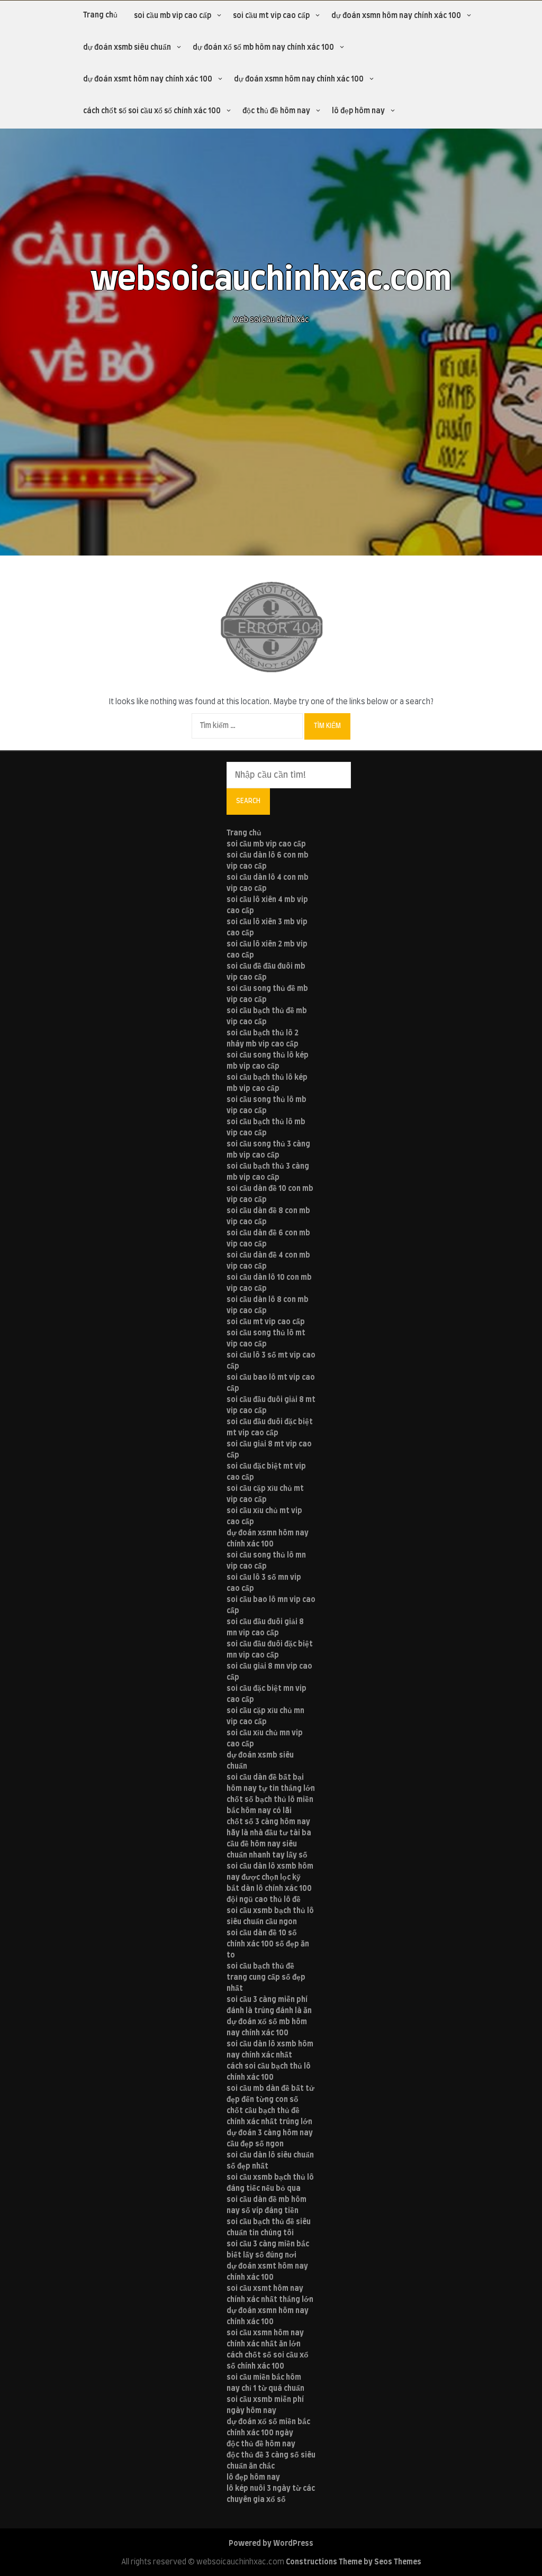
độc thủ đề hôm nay (276, 111)
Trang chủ (100, 15)
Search (248, 801)
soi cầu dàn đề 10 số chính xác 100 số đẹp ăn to (268, 1944)
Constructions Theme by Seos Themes (354, 2562)
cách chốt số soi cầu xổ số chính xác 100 (152, 111)
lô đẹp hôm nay (358, 111)
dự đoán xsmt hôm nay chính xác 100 (148, 79)
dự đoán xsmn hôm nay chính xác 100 (396, 16)
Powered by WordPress (271, 2544)
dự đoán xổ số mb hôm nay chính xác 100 (263, 48)
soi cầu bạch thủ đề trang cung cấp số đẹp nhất (266, 1978)
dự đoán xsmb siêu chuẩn (127, 48)
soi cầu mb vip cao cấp (173, 16)
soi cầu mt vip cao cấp (271, 16)
